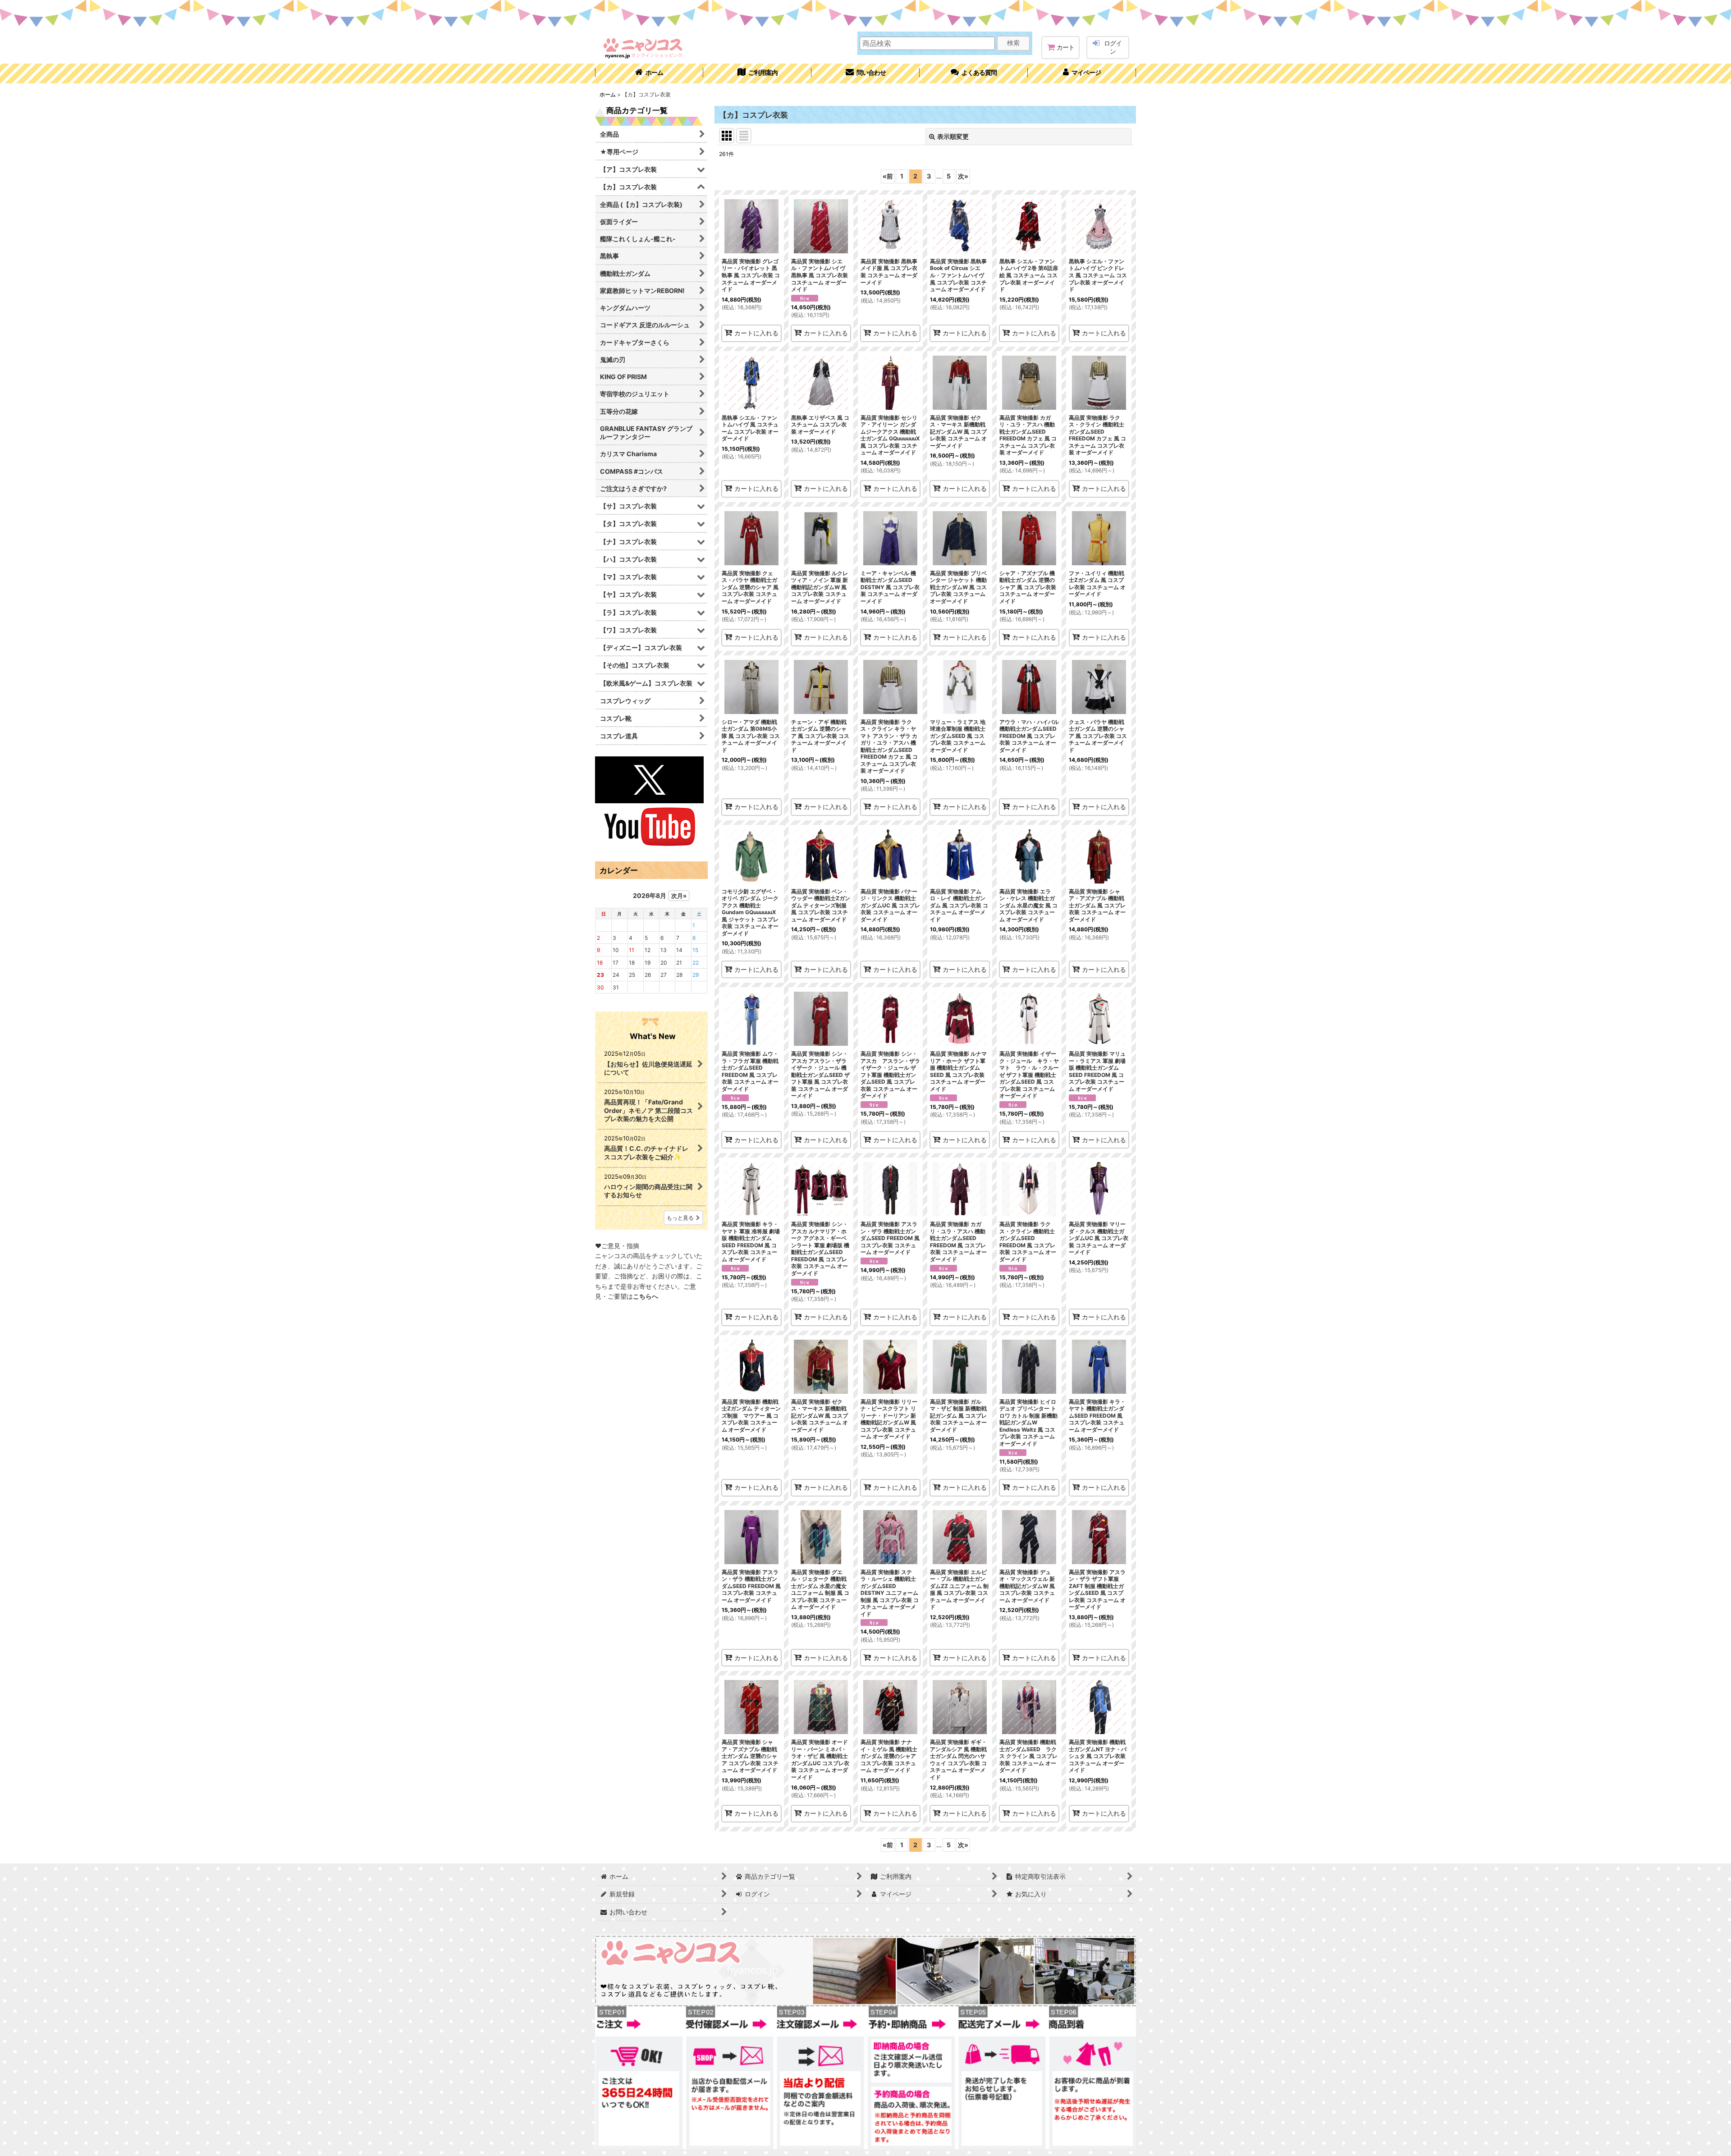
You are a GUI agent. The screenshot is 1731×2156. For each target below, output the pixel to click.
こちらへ (646, 1296)
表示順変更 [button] (953, 136)
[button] (974, 73)
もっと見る (680, 1218)
